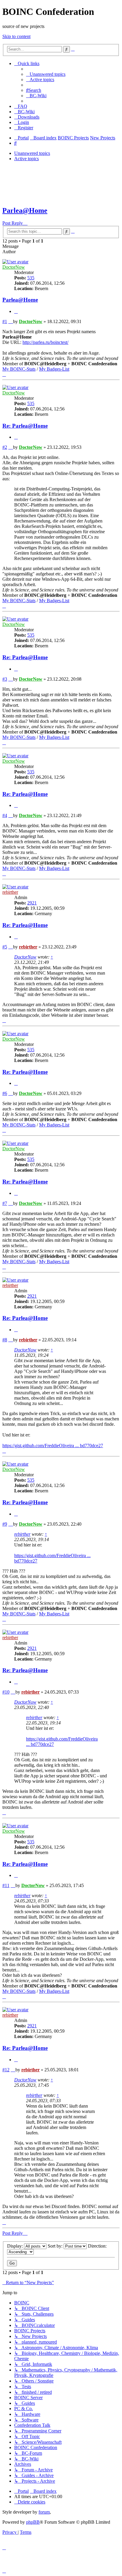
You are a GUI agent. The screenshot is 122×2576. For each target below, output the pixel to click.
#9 (5, 1524)
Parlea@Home (25, 210)
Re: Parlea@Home (25, 426)
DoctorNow (14, 267)
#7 (5, 1203)
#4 (5, 815)
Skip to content (16, 36)
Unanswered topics (32, 153)
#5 (5, 947)
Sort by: (56, 2246)
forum (44, 2512)
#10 (6, 1692)
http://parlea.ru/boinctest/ (45, 342)
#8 (5, 1340)
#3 (5, 679)
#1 (5, 321)
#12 (6, 2070)
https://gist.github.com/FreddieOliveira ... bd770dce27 (53, 1446)
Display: (16, 2246)
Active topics (27, 159)
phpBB (33, 2522)
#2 (5, 447)
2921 (32, 903)
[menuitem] (46, 74)
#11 (6, 1885)
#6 (5, 1093)
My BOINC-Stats (19, 369)
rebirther (10, 892)
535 (31, 278)
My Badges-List (54, 369)
